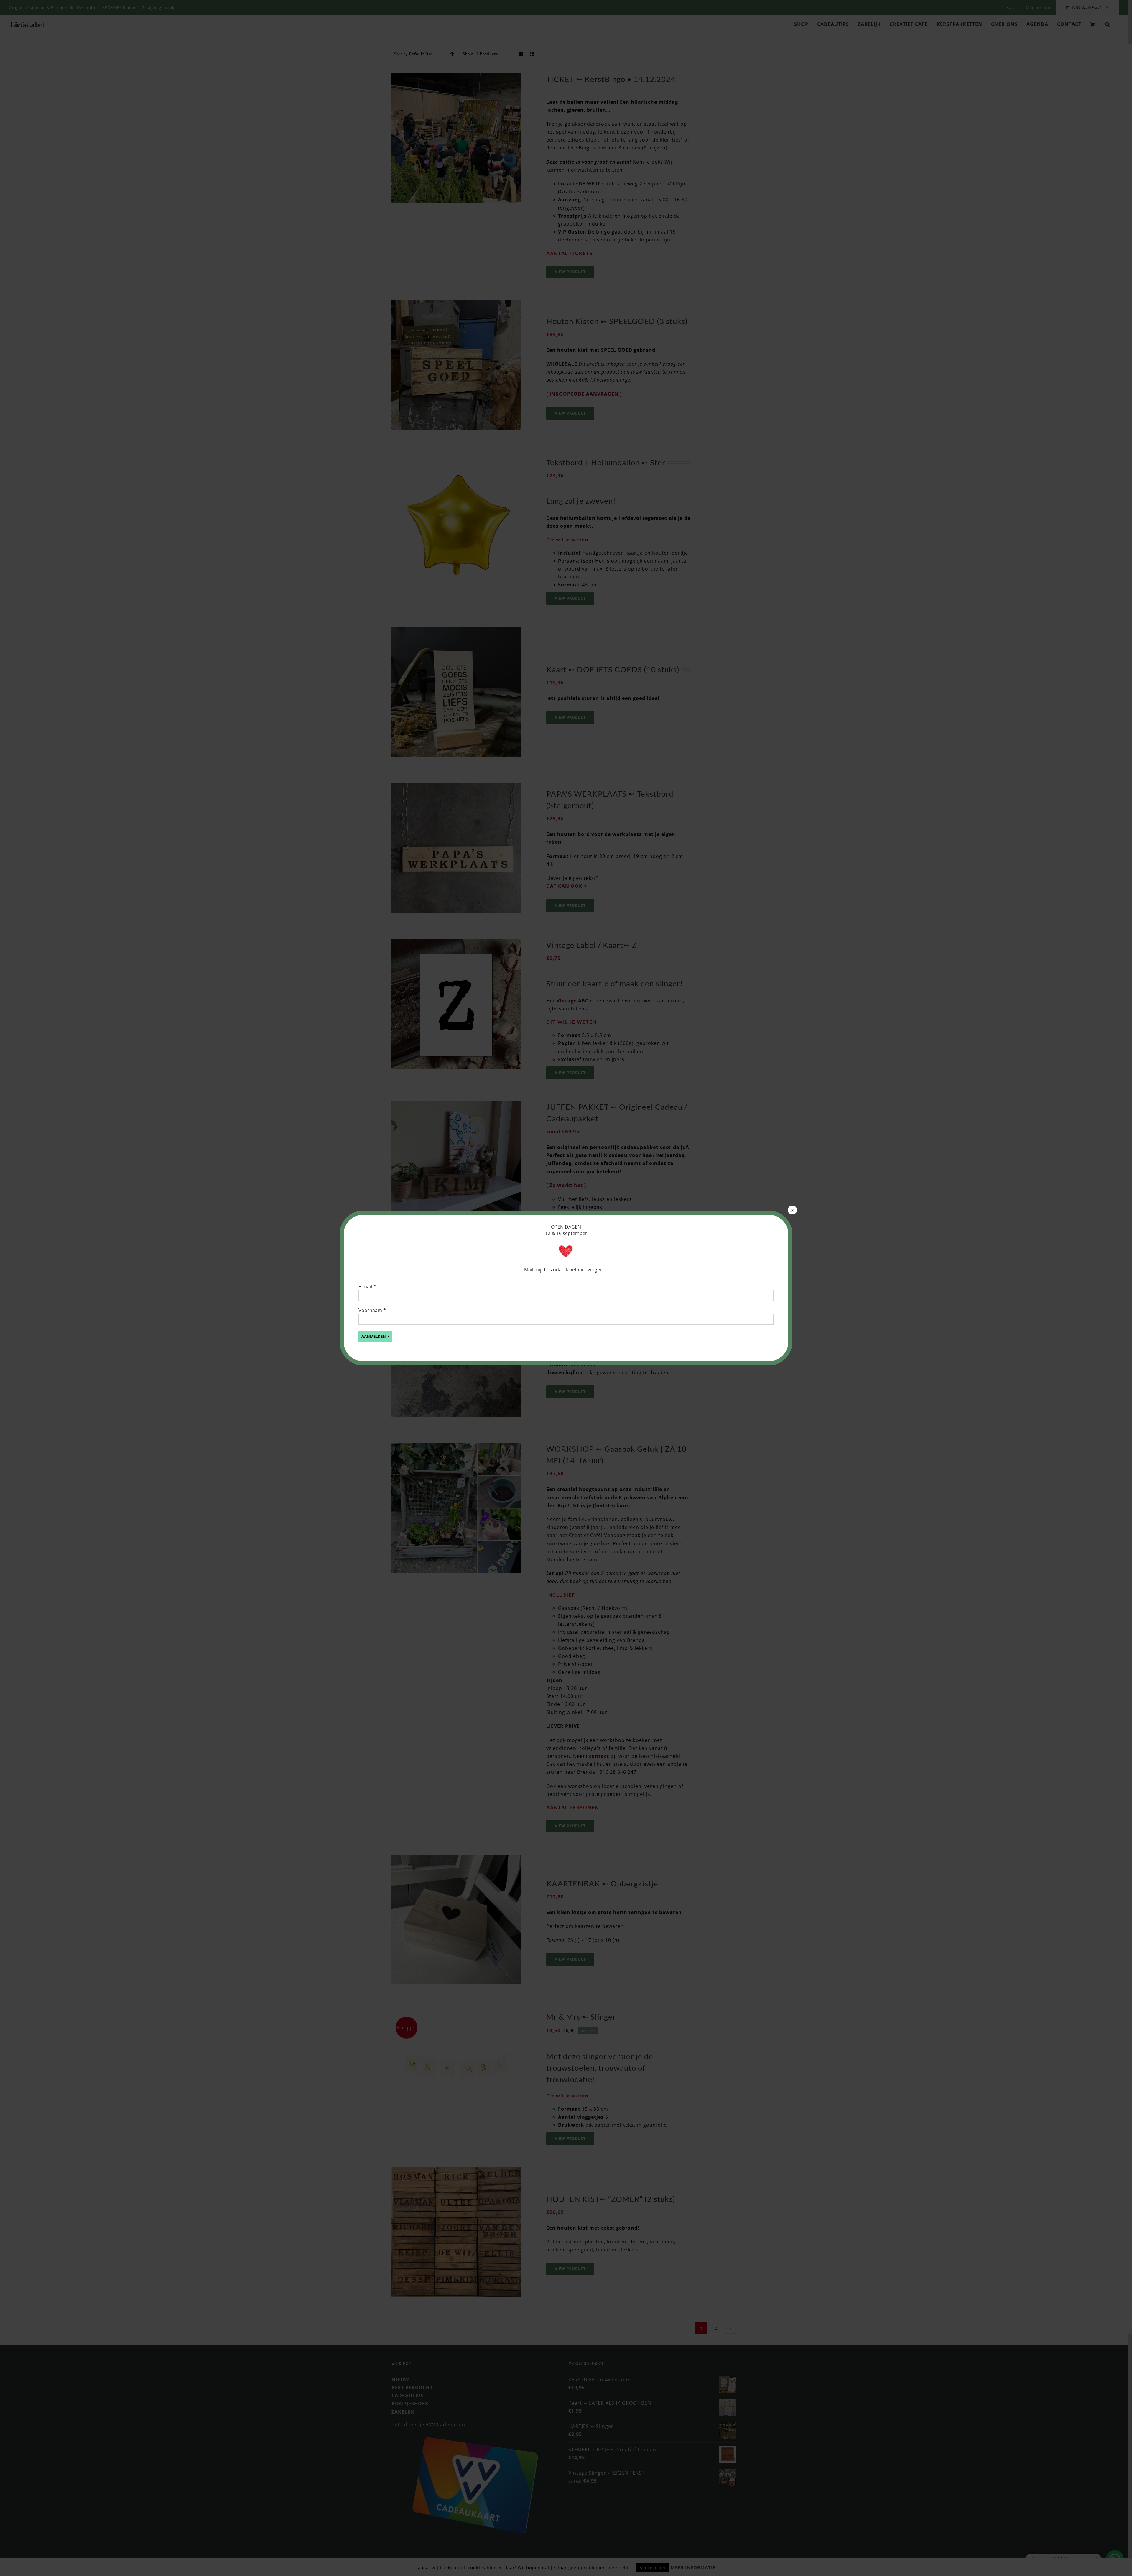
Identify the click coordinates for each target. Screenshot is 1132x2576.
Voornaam (372, 1310)
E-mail (367, 1287)
